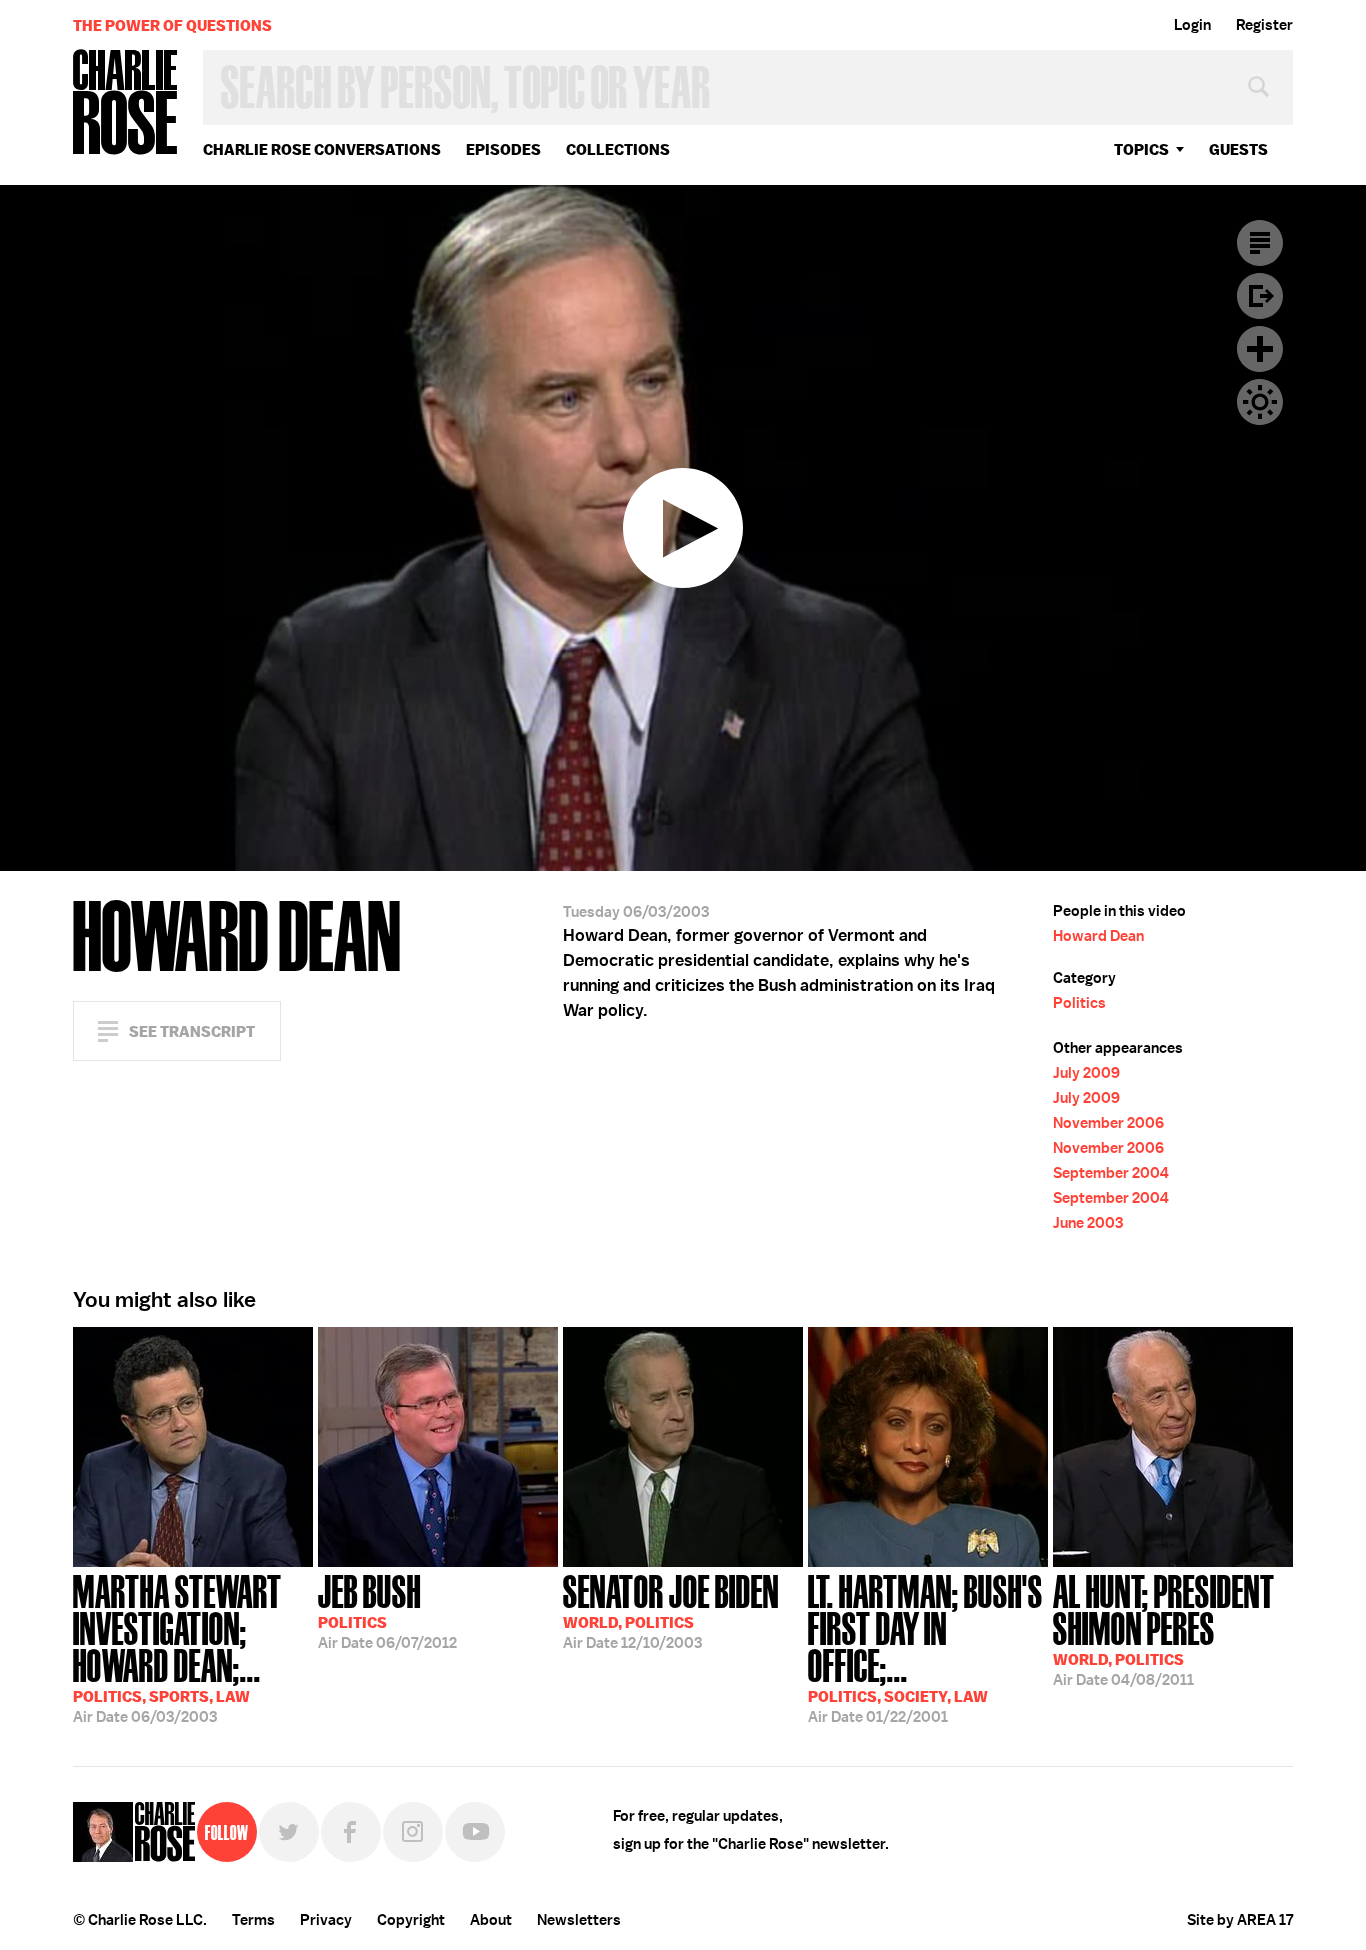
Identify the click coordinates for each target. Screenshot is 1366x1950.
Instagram (413, 1832)
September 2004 (1111, 1173)
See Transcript (192, 1031)
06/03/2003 (177, 1647)
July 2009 (1086, 1073)
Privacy (326, 1920)
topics (1141, 149)
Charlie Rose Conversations (322, 149)
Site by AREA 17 (1240, 1920)
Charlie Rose (126, 103)
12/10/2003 (671, 1610)
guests (1238, 149)
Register (1264, 25)
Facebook (351, 1832)
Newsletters (579, 1920)
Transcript (1260, 243)
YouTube (475, 1832)
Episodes (503, 149)
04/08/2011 (1164, 1628)
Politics (1079, 1003)
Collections (618, 149)
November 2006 (1108, 1123)
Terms (253, 1920)
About (491, 1920)
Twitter (289, 1832)
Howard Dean (1098, 936)
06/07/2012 (387, 1610)
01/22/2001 (925, 1647)
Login (1192, 25)
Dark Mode (1260, 402)
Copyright (411, 1920)
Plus (1260, 349)
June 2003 (1088, 1223)
